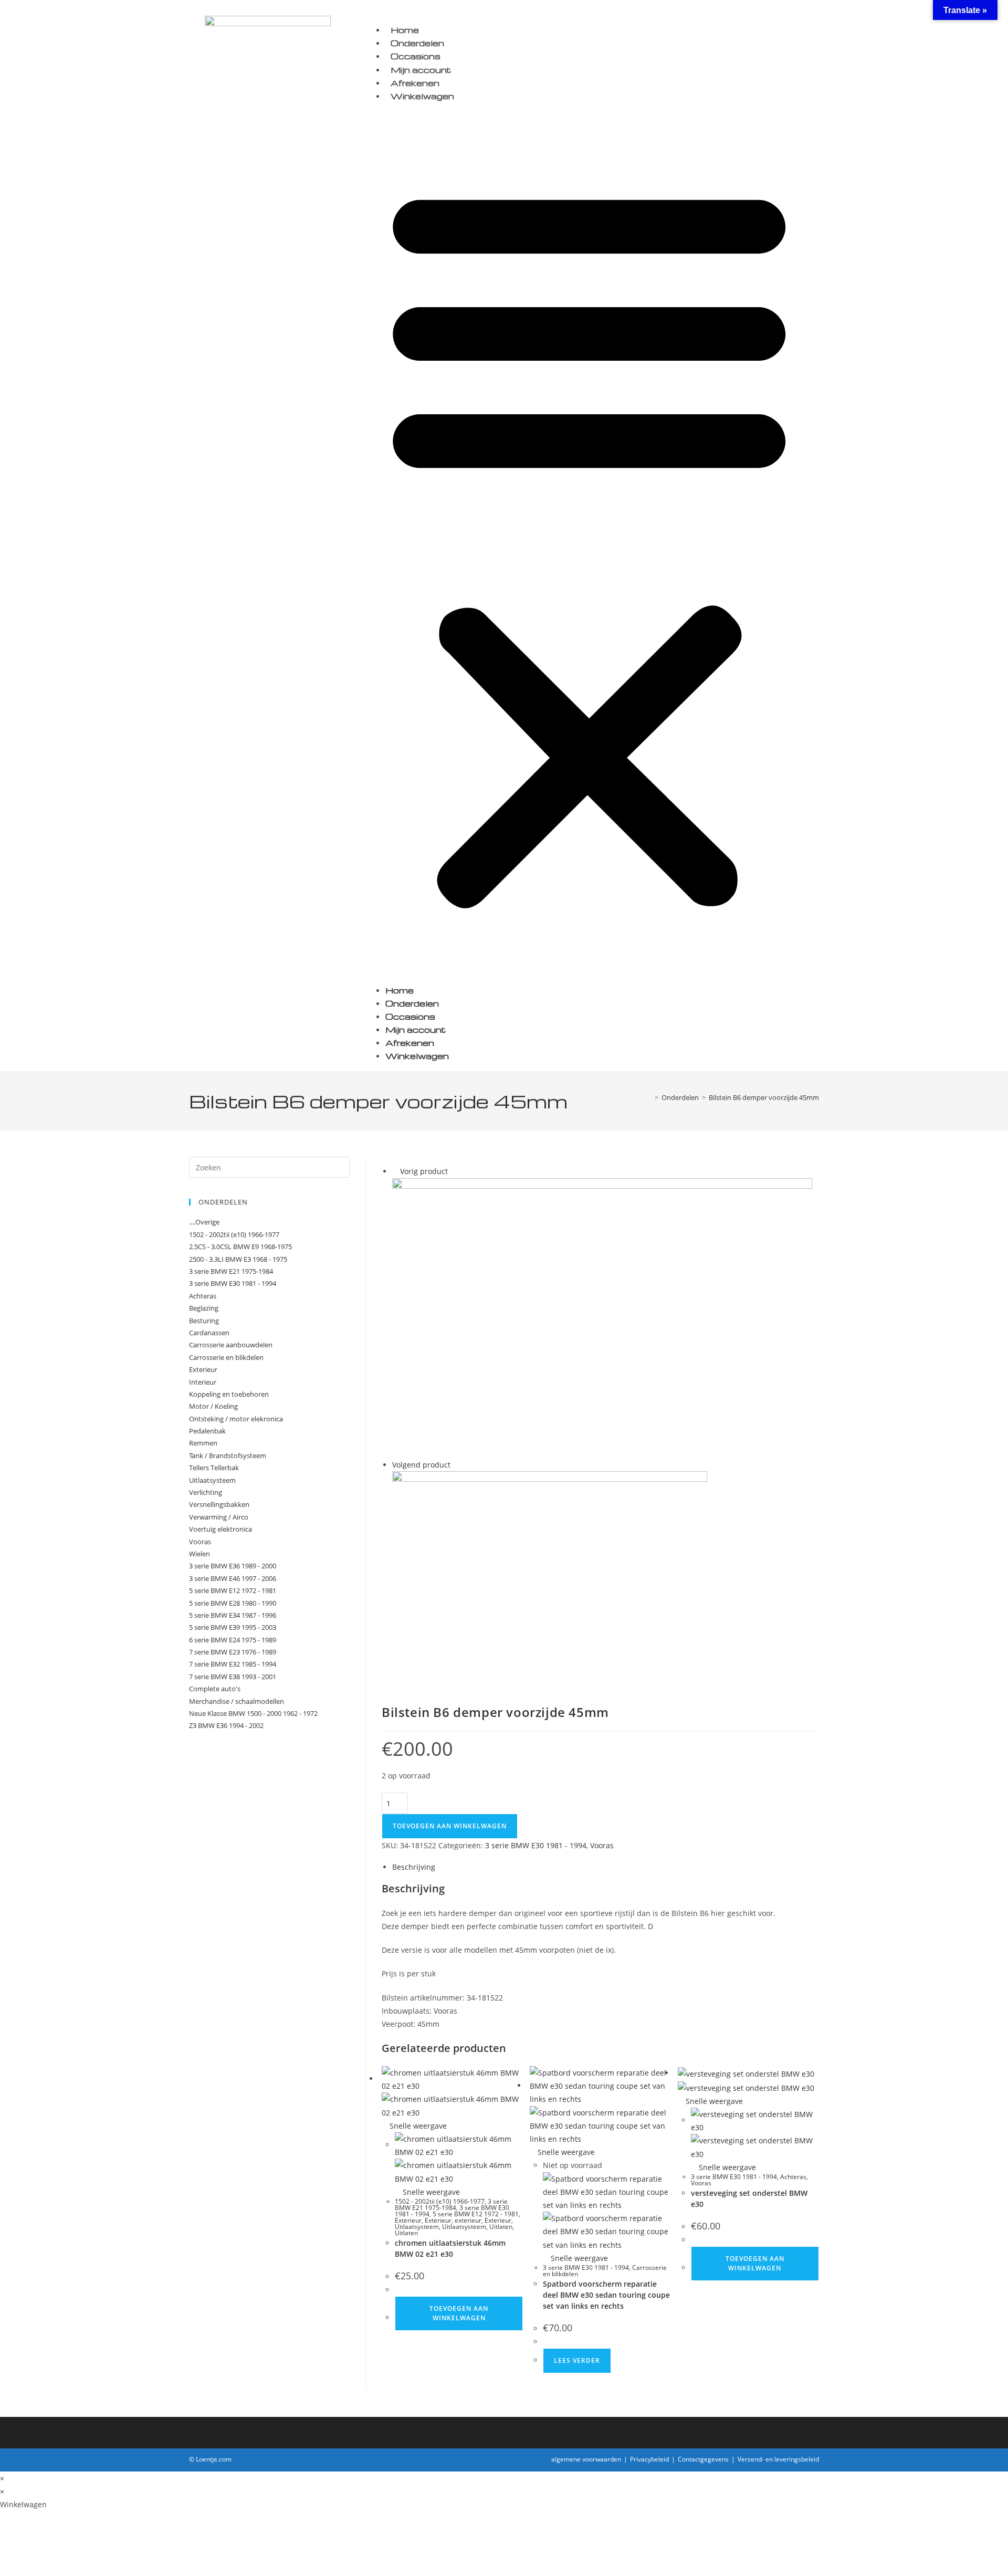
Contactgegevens (703, 2459)
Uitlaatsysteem (417, 2227)
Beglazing (204, 1308)
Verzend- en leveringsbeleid (778, 2459)
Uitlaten (501, 2227)
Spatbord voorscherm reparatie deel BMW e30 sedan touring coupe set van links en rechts (606, 2295)
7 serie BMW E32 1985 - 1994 (233, 1664)
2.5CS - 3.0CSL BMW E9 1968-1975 (240, 1247)
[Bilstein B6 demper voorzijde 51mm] (550, 1575)
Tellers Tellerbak (214, 1468)
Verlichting (206, 1492)
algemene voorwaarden (586, 2459)
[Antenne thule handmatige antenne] (602, 1317)
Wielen (199, 1554)
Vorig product (424, 1171)
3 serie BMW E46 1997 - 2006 (233, 1578)
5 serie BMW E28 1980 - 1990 (233, 1603)
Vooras (602, 1845)
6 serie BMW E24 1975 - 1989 (233, 1640)
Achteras (793, 2177)
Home (405, 30)
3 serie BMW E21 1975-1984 (451, 2205)
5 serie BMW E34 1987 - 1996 (233, 1615)
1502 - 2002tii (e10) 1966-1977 (440, 2201)
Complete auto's (215, 1689)
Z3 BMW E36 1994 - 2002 (226, 1725)
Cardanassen (209, 1333)
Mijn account (421, 70)
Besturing (204, 1321)
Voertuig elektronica (220, 1529)
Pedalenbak (207, 1431)
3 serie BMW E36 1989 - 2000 (233, 1566)
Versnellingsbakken (219, 1504)
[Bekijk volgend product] (455, 1465)
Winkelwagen (422, 96)
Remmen (203, 1443)
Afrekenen (415, 83)
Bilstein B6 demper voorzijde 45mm (764, 1097)
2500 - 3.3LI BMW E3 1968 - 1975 (238, 1259)
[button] (589, 543)
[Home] (649, 1097)
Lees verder (577, 2360)
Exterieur (408, 2220)
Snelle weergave (417, 2126)
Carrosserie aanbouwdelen (231, 1345)
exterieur (468, 2220)
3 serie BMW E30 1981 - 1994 (536, 1845)
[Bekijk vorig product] (395, 1171)
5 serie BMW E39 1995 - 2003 (233, 1627)
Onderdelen (417, 43)
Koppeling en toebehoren (229, 1394)
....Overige (204, 1222)
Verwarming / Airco (219, 1517)
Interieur (203, 1382)
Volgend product (421, 1465)
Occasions (416, 56)
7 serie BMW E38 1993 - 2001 (233, 1677)
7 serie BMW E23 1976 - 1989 (233, 1652)
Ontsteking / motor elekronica (236, 1419)
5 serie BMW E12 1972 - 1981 (476, 2214)
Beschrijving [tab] (414, 1867)
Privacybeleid (649, 2459)
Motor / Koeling (213, 1406)
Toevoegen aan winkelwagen (450, 1826)
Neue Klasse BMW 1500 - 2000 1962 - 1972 (253, 1713)
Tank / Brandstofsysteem (228, 1455)
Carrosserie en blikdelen (226, 1357)
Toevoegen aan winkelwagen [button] (459, 2313)
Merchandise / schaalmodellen (237, 1701)
